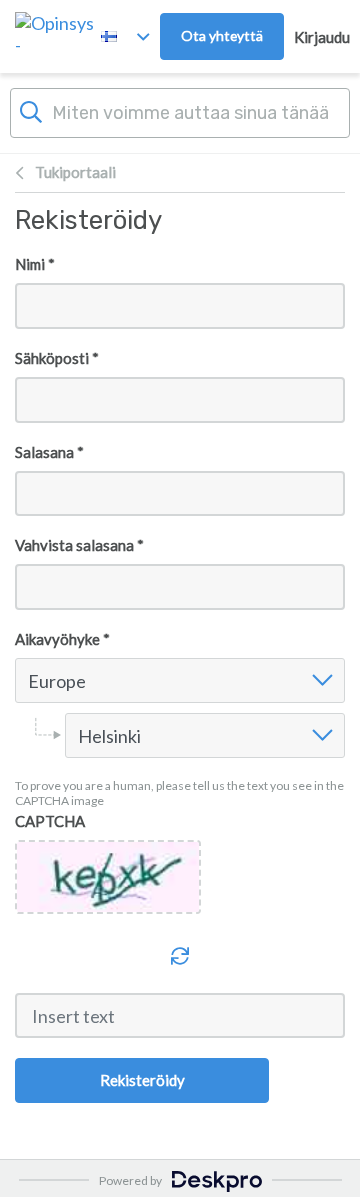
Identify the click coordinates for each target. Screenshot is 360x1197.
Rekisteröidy (142, 1080)
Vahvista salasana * (79, 545)
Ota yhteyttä (222, 35)
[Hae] (31, 110)
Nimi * (35, 264)
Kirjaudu (322, 37)
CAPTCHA (50, 821)
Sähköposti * (57, 358)
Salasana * (49, 452)
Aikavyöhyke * (62, 639)
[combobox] (31, 681)
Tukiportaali (75, 172)
